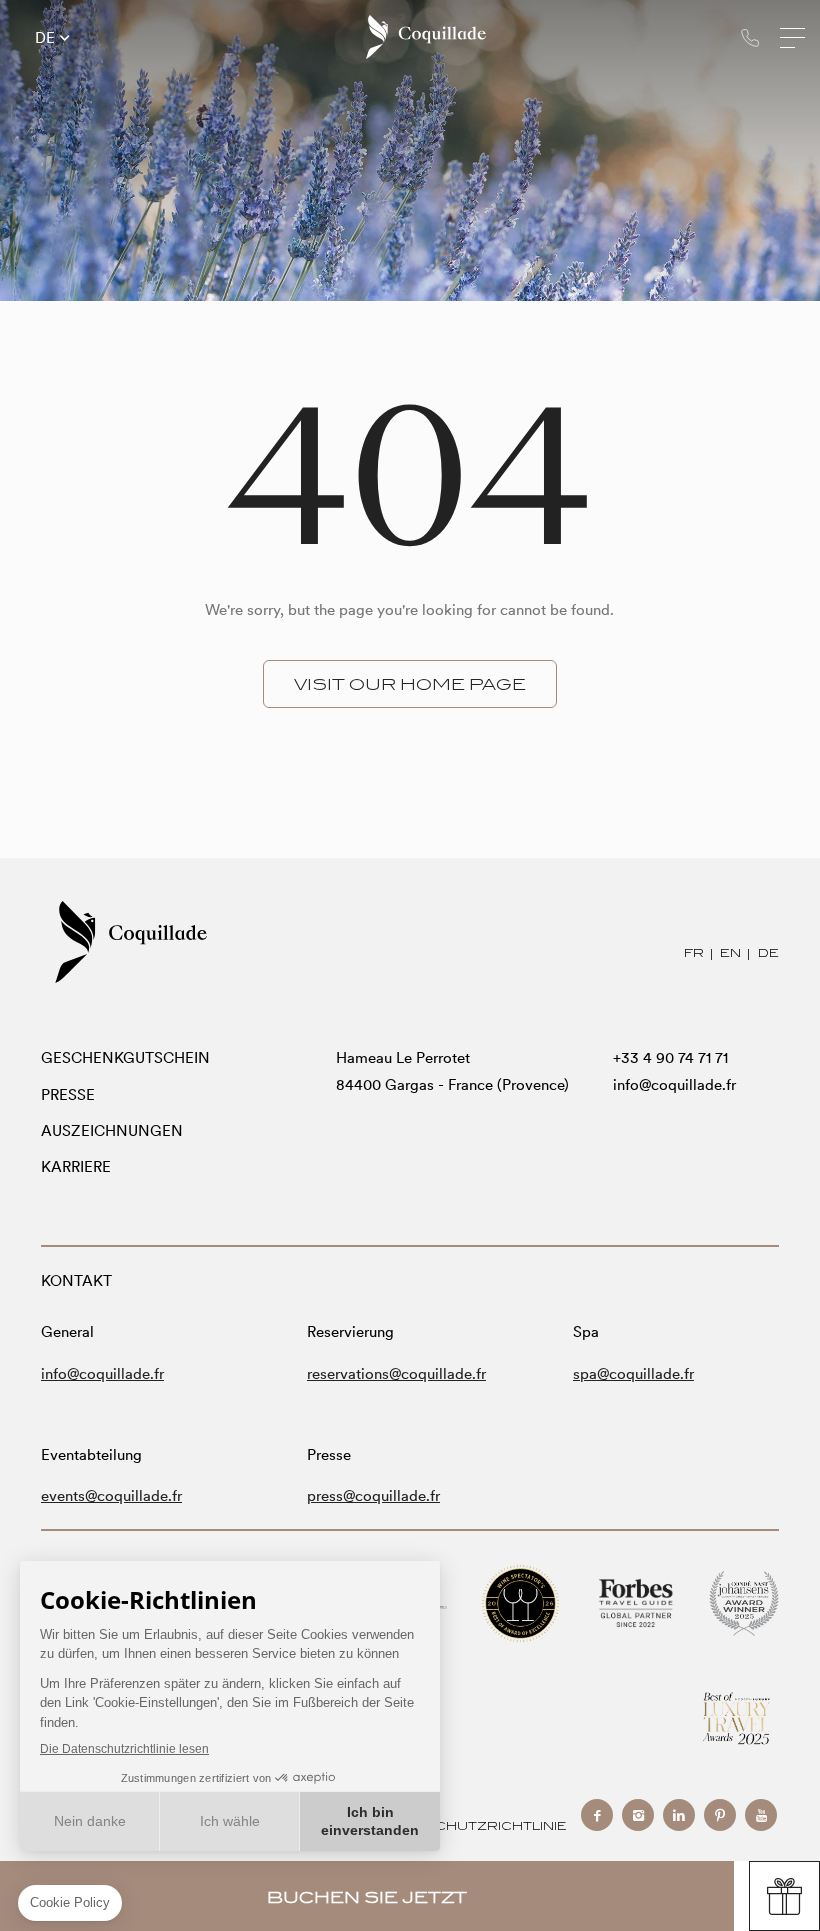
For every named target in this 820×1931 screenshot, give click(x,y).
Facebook (597, 1815)
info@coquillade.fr (674, 1084)
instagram (638, 1815)
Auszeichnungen (112, 1130)
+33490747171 (750, 37)
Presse (68, 1094)
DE (768, 953)
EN (730, 953)
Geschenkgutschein (125, 1057)
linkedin (679, 1815)
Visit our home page (410, 684)
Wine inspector (520, 1603)
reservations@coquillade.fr (396, 1373)
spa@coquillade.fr (633, 1373)
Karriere (76, 1166)
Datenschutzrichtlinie (471, 1826)
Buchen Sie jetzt (367, 1897)
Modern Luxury (736, 1718)
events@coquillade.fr (111, 1495)
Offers (784, 1896)
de (45, 38)
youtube (761, 1815)
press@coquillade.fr (373, 1495)
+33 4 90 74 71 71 (670, 1057)
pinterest (720, 1815)
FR (694, 953)
